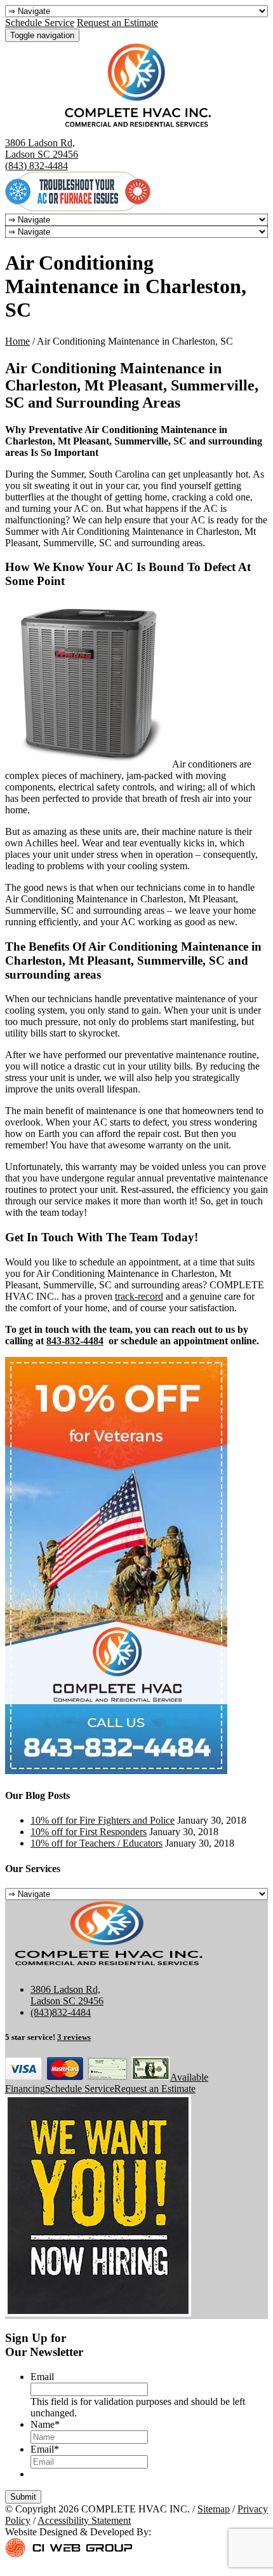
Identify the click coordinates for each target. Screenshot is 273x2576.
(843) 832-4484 (37, 166)
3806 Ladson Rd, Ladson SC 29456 (42, 148)
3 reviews (74, 2037)
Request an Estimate (117, 23)
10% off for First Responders (89, 1832)
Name (45, 2424)
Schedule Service (40, 23)
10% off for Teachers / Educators (97, 1843)
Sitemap (214, 2509)
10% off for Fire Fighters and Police (103, 1820)
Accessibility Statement (84, 2520)
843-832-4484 (75, 1341)
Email (42, 2377)
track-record (139, 1296)
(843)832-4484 (61, 2012)
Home (17, 341)
